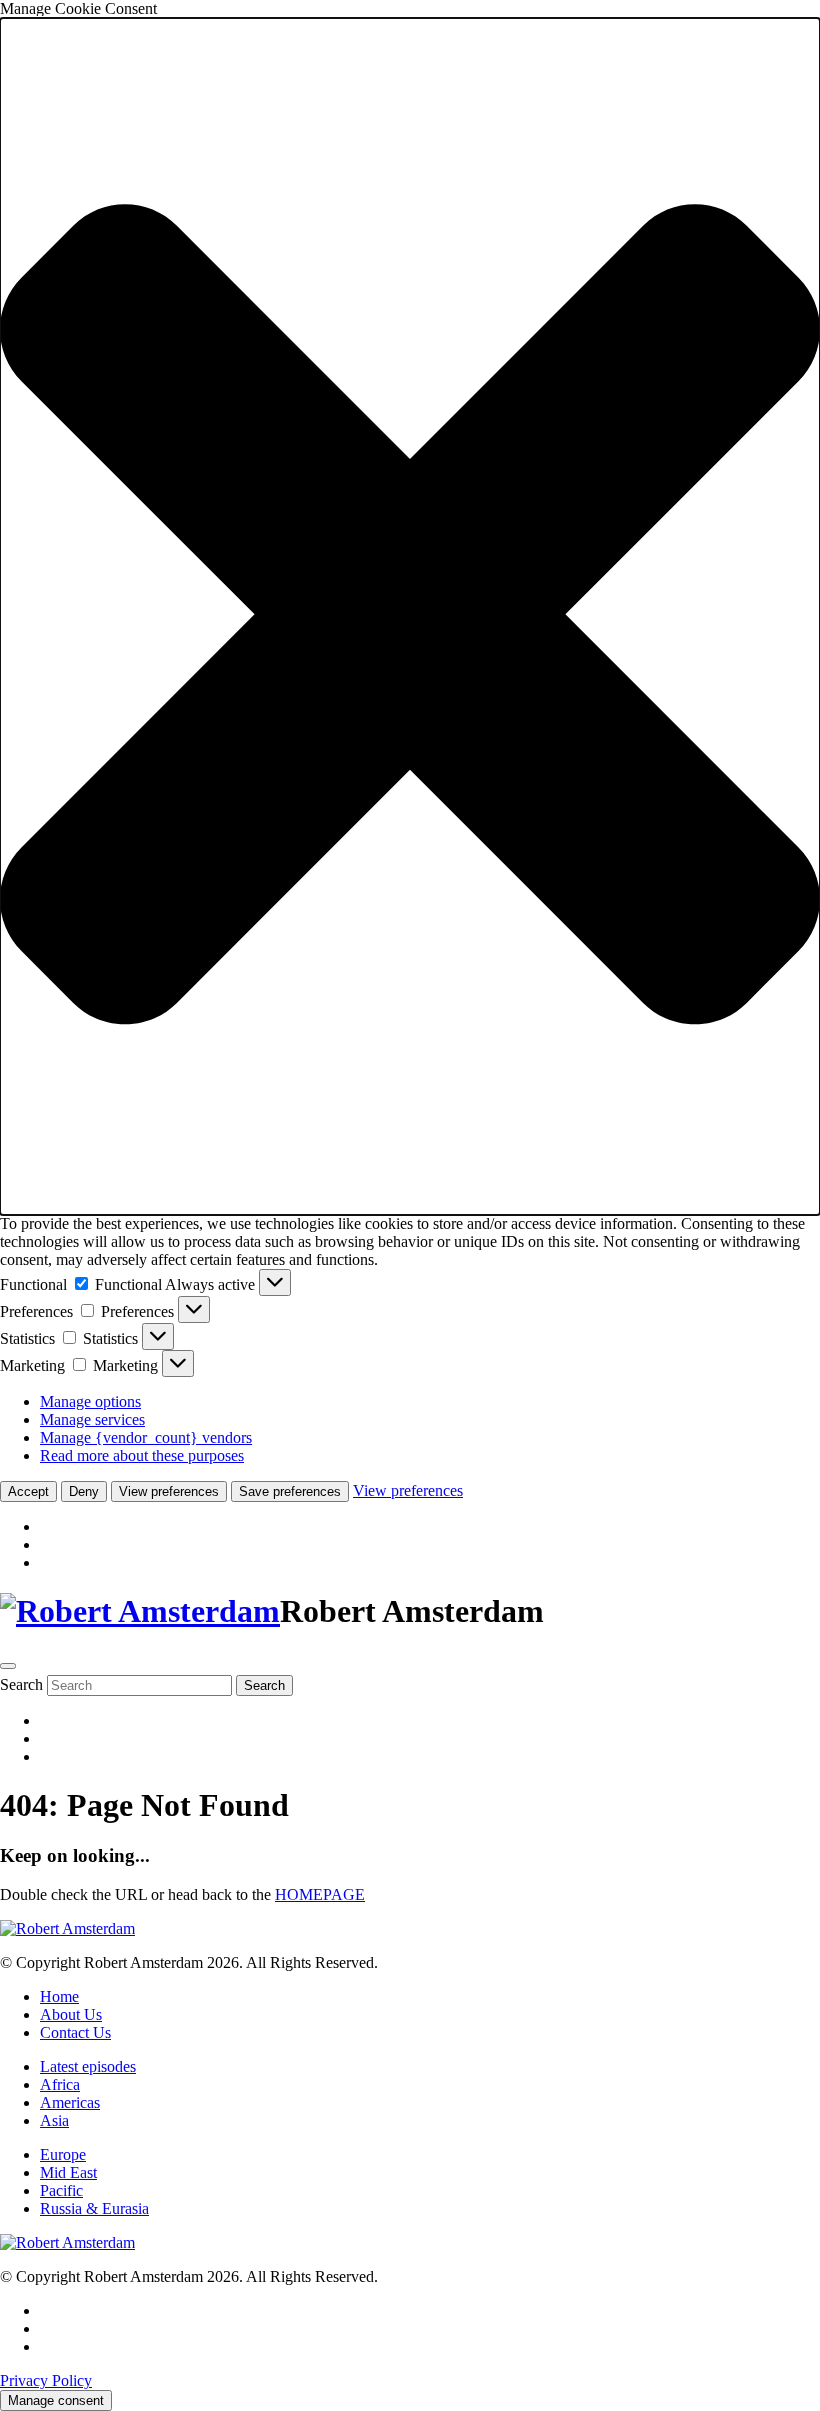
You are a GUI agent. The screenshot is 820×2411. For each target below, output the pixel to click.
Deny (84, 1491)
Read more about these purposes (142, 1455)
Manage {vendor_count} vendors (146, 1437)
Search (21, 1684)
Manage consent (56, 2400)
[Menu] (8, 1666)
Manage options (90, 1401)
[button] (410, 616)
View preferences (169, 1491)
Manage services (92, 1419)
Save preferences (290, 1491)
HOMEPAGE (320, 1894)
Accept (28, 1491)
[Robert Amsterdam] (140, 1611)
